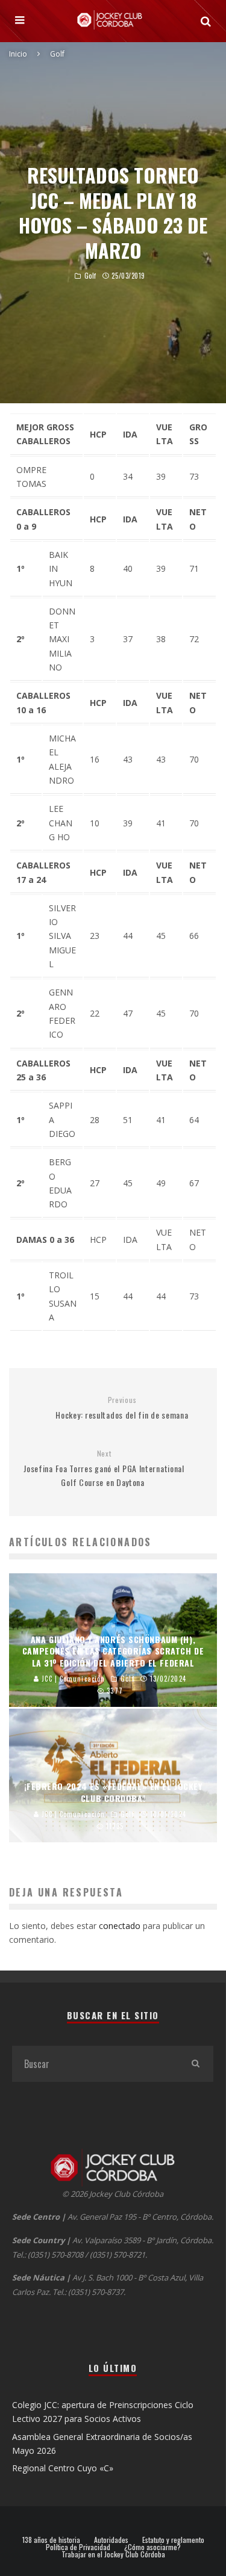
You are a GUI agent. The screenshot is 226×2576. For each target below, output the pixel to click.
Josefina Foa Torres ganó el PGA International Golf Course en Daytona (104, 1469)
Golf (90, 276)
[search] (195, 2064)
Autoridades (111, 2540)
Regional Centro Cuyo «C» (63, 2468)
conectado (120, 1926)
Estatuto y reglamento (173, 2540)
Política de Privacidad (78, 2547)
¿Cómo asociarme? (152, 2547)
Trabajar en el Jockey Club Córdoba (113, 2554)
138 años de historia (51, 2540)
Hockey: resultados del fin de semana (122, 1408)
